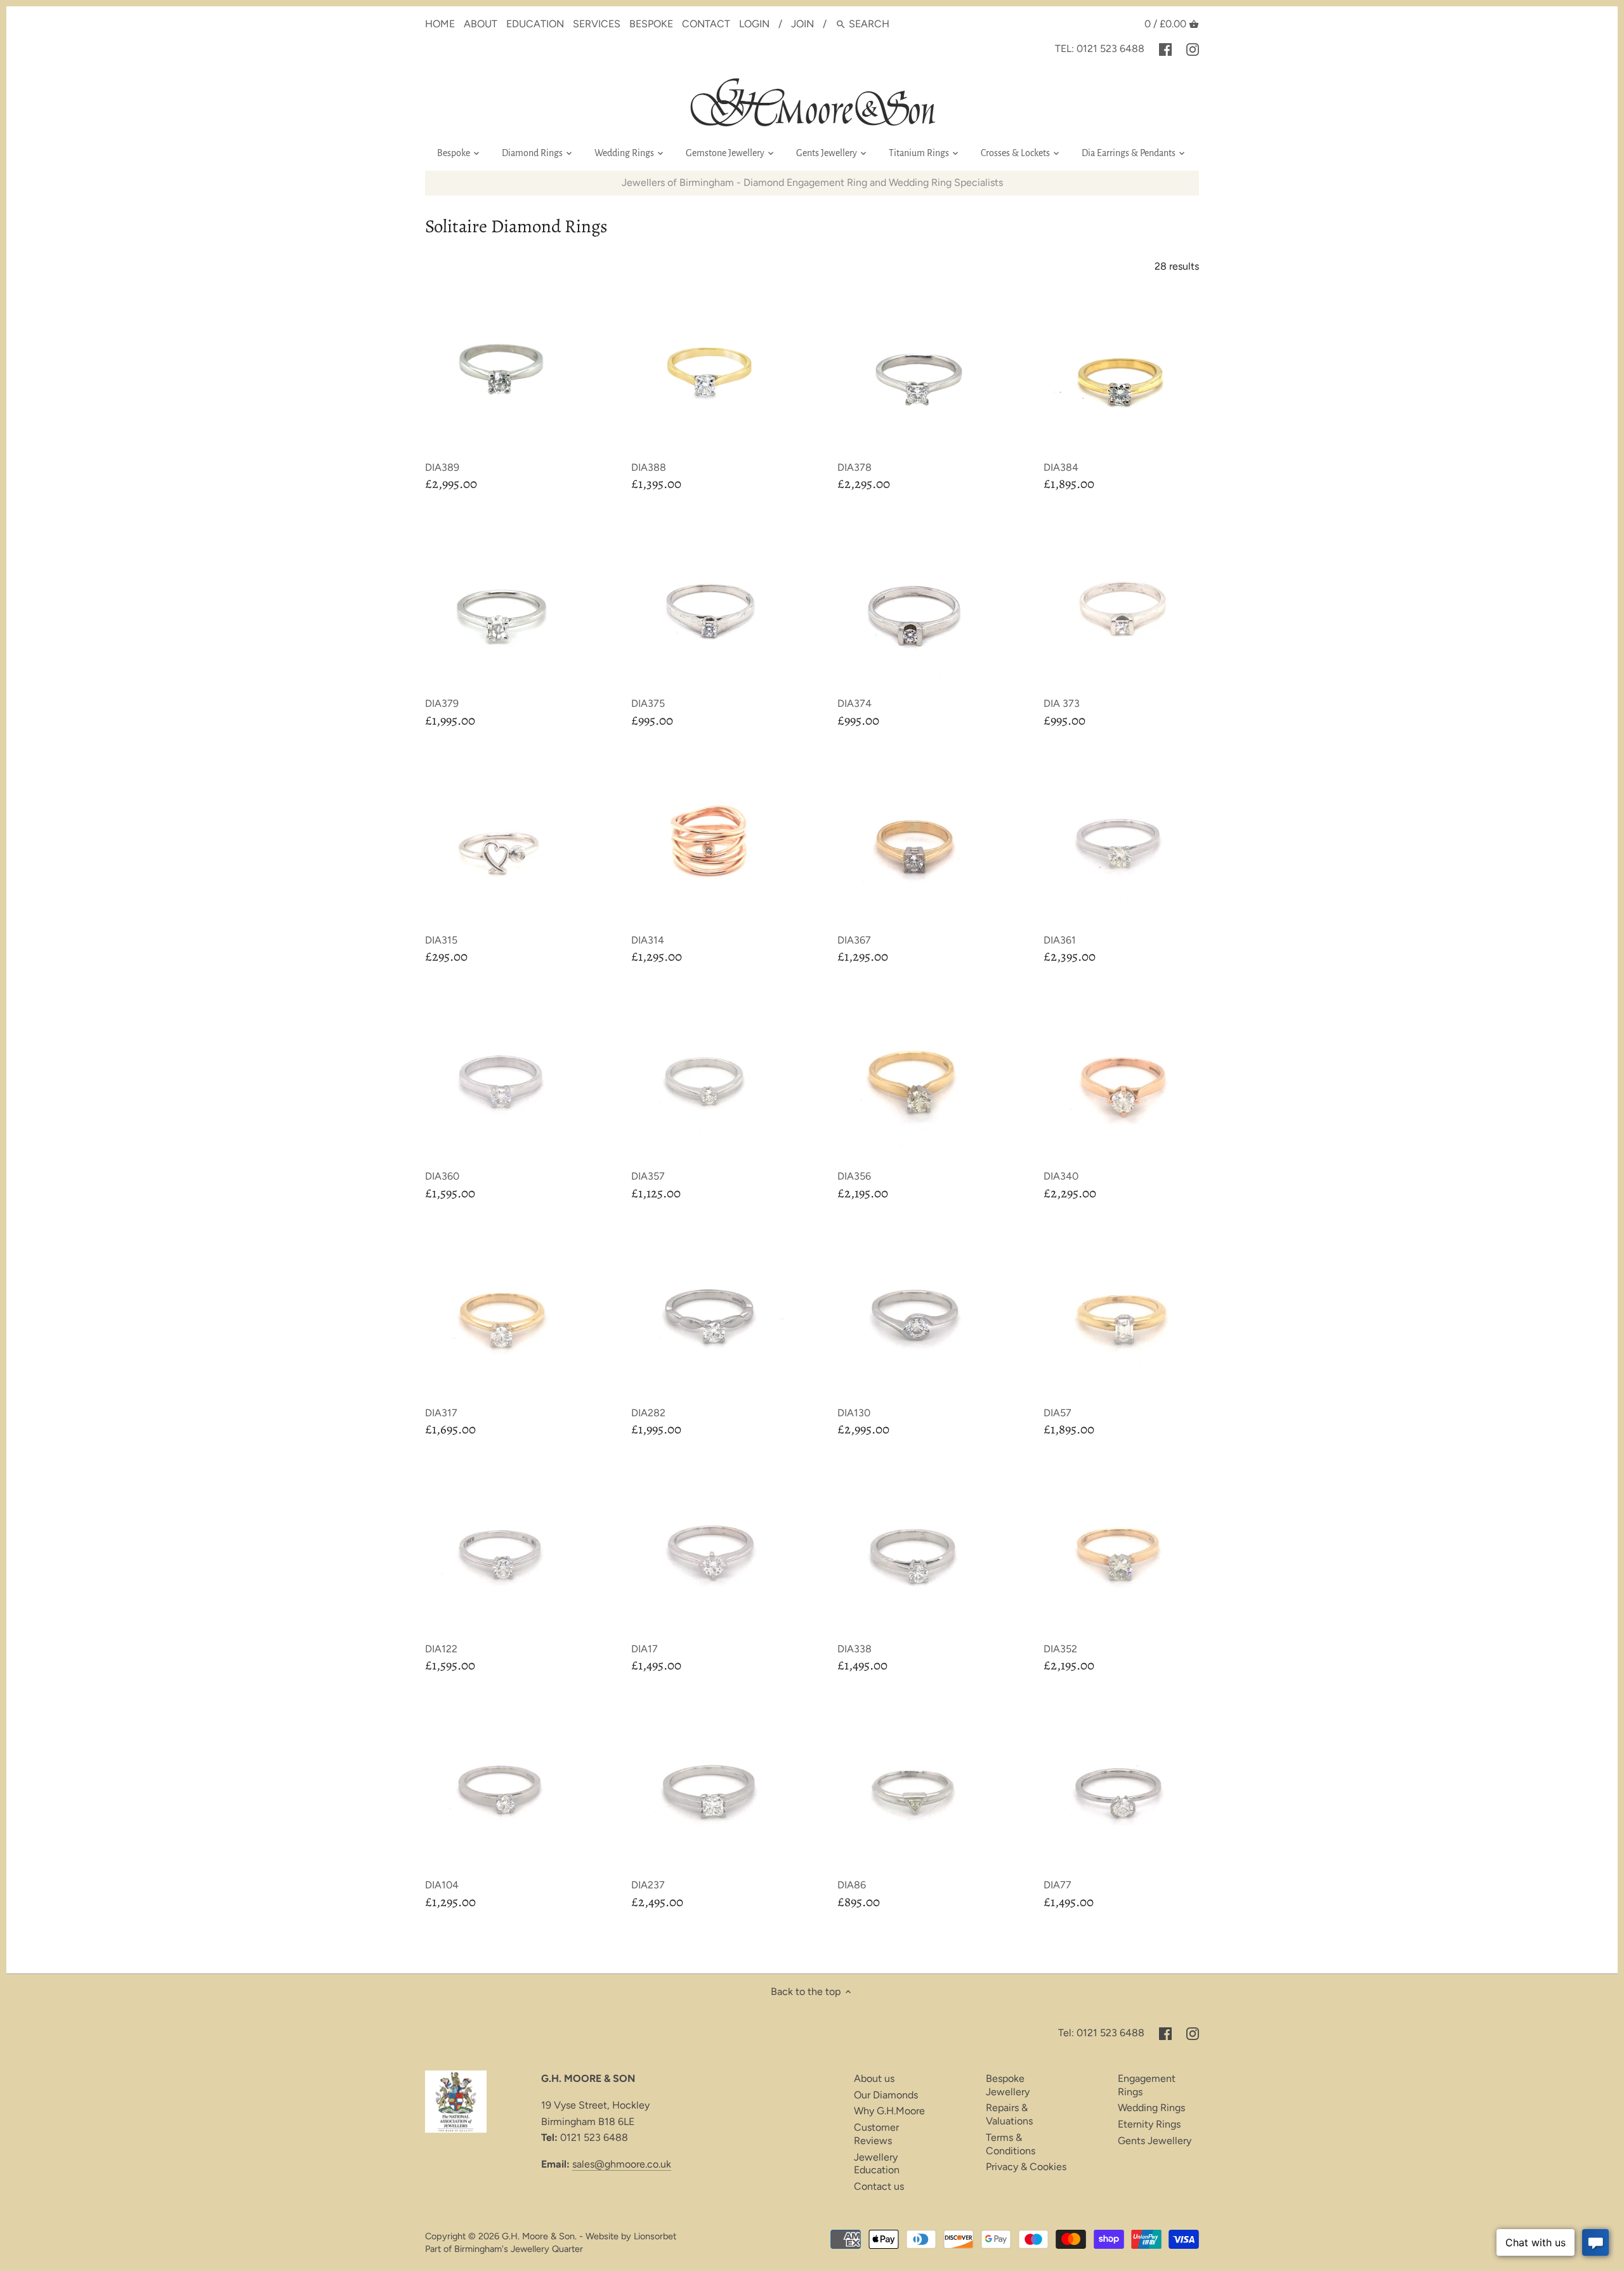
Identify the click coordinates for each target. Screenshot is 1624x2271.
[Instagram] (1193, 49)
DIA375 (648, 703)
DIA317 (441, 1413)
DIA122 (441, 1649)
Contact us (879, 2186)
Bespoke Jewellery (1008, 2085)
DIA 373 (1062, 703)
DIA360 (442, 1176)
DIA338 (855, 1649)
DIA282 (648, 1413)
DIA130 (854, 1413)
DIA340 (1061, 1176)
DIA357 (648, 1176)
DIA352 (1060, 1649)
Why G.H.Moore (889, 2111)
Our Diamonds (886, 2095)
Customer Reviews (876, 2134)
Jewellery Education (877, 2164)
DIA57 (1058, 1413)
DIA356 (854, 1176)
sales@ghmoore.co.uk (622, 2164)
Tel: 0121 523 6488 (1100, 49)
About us (874, 2078)
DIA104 (442, 1885)
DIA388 (649, 467)
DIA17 (645, 1649)
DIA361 (1060, 940)
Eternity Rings (1149, 2124)
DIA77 (1058, 1885)
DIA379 (442, 703)
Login (754, 24)
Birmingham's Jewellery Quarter (519, 2249)
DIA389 (442, 467)
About (481, 24)
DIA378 (855, 467)
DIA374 (855, 703)
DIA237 (648, 1885)
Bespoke (651, 24)
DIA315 (441, 940)
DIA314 (648, 940)
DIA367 (854, 940)
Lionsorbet (655, 2236)
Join (802, 24)
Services (597, 24)
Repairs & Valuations (1009, 2114)
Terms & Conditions (1011, 2144)
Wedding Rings (1151, 2108)
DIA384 (1061, 467)
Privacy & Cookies (1026, 2167)
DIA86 (852, 1885)
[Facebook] (1165, 49)
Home (440, 24)
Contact (706, 24)
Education (535, 24)
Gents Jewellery (1155, 2141)
